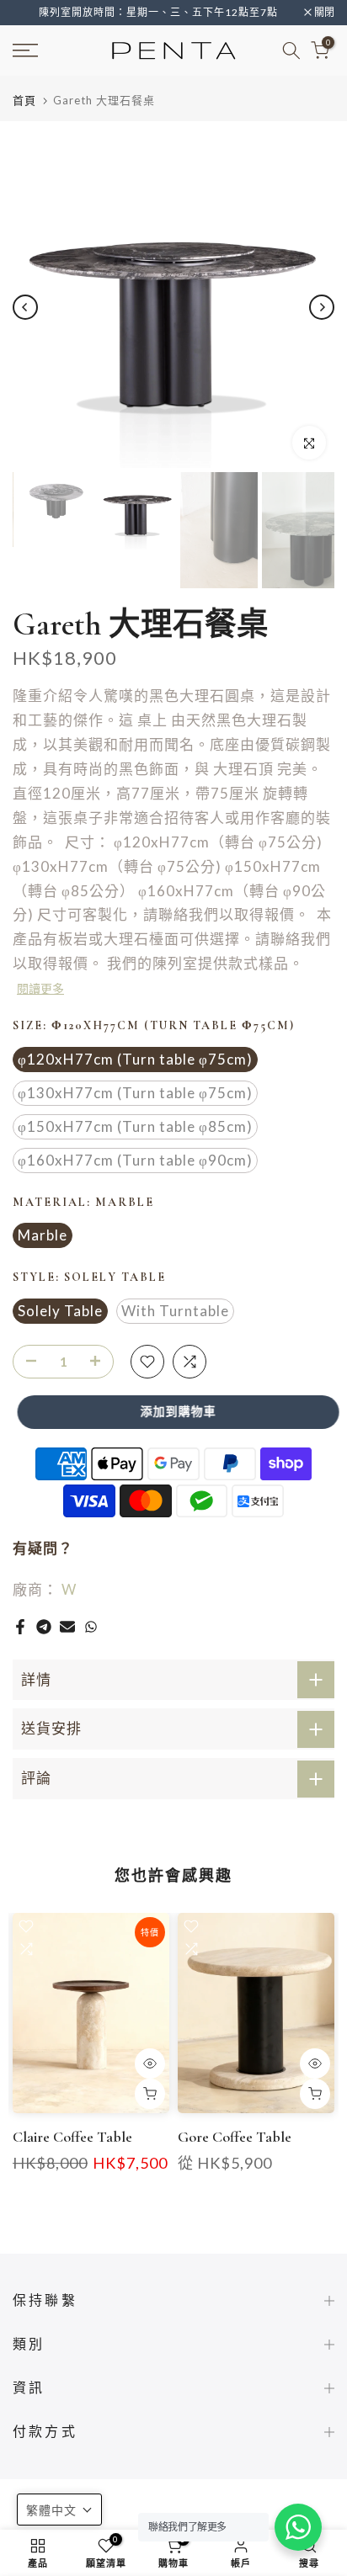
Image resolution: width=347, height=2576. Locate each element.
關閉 (323, 13)
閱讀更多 (40, 989)
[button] (59, 2510)
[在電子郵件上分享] (67, 1627)
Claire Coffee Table (72, 2137)
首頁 (24, 101)
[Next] (322, 307)
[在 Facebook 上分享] (20, 1627)
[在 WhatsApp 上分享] (91, 1627)
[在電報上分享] (44, 1627)
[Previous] (25, 307)
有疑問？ (43, 1548)
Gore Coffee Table (235, 2137)
